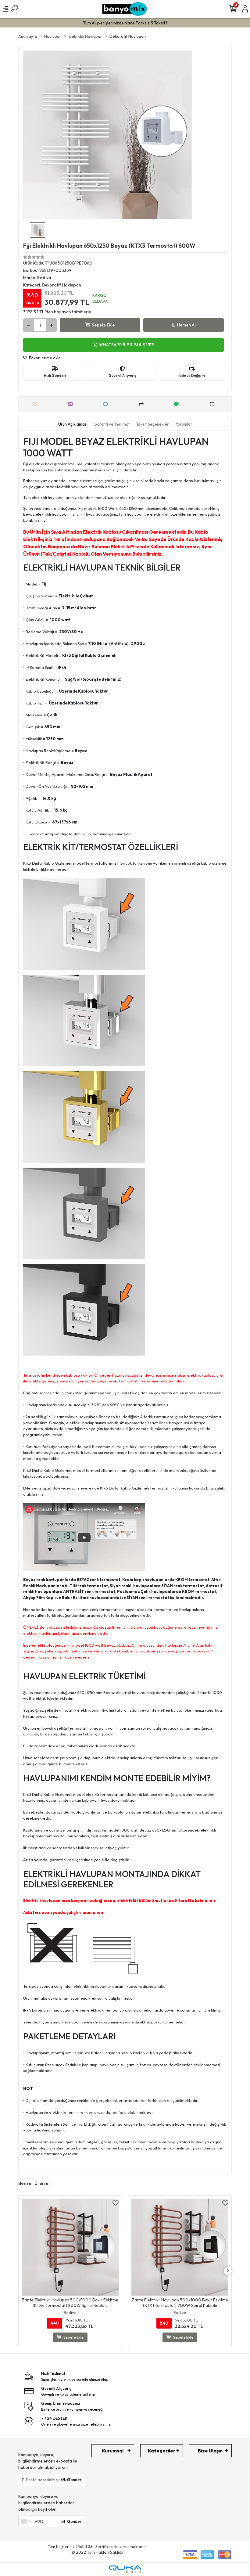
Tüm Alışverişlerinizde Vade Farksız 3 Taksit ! (125, 23)
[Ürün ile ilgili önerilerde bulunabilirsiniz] (214, 404)
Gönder (74, 2480)
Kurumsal (113, 2451)
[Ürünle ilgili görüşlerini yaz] (107, 404)
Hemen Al (186, 325)
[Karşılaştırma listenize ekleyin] (143, 404)
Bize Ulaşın (210, 2451)
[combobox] (26, 2521)
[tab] (73, 424)
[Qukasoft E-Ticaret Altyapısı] (125, 2569)
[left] (22, 2271)
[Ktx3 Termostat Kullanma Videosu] (84, 1537)
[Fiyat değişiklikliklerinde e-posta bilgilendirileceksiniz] (178, 404)
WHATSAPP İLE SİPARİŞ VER (127, 345)
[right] (228, 2271)
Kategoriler (162, 2451)
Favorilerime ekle (44, 358)
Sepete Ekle (103, 325)
